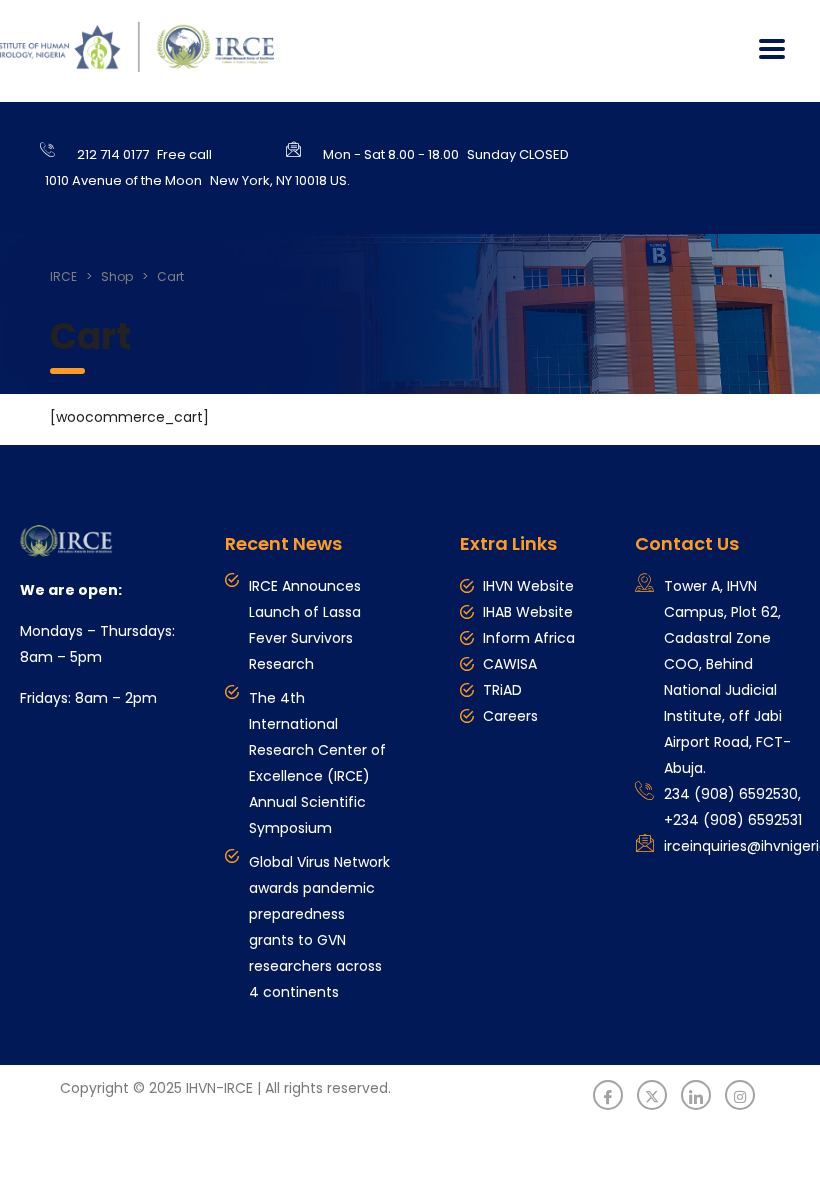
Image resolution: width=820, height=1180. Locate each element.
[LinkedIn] (696, 1095)
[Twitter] (652, 1095)
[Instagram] (740, 1095)
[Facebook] (608, 1095)
